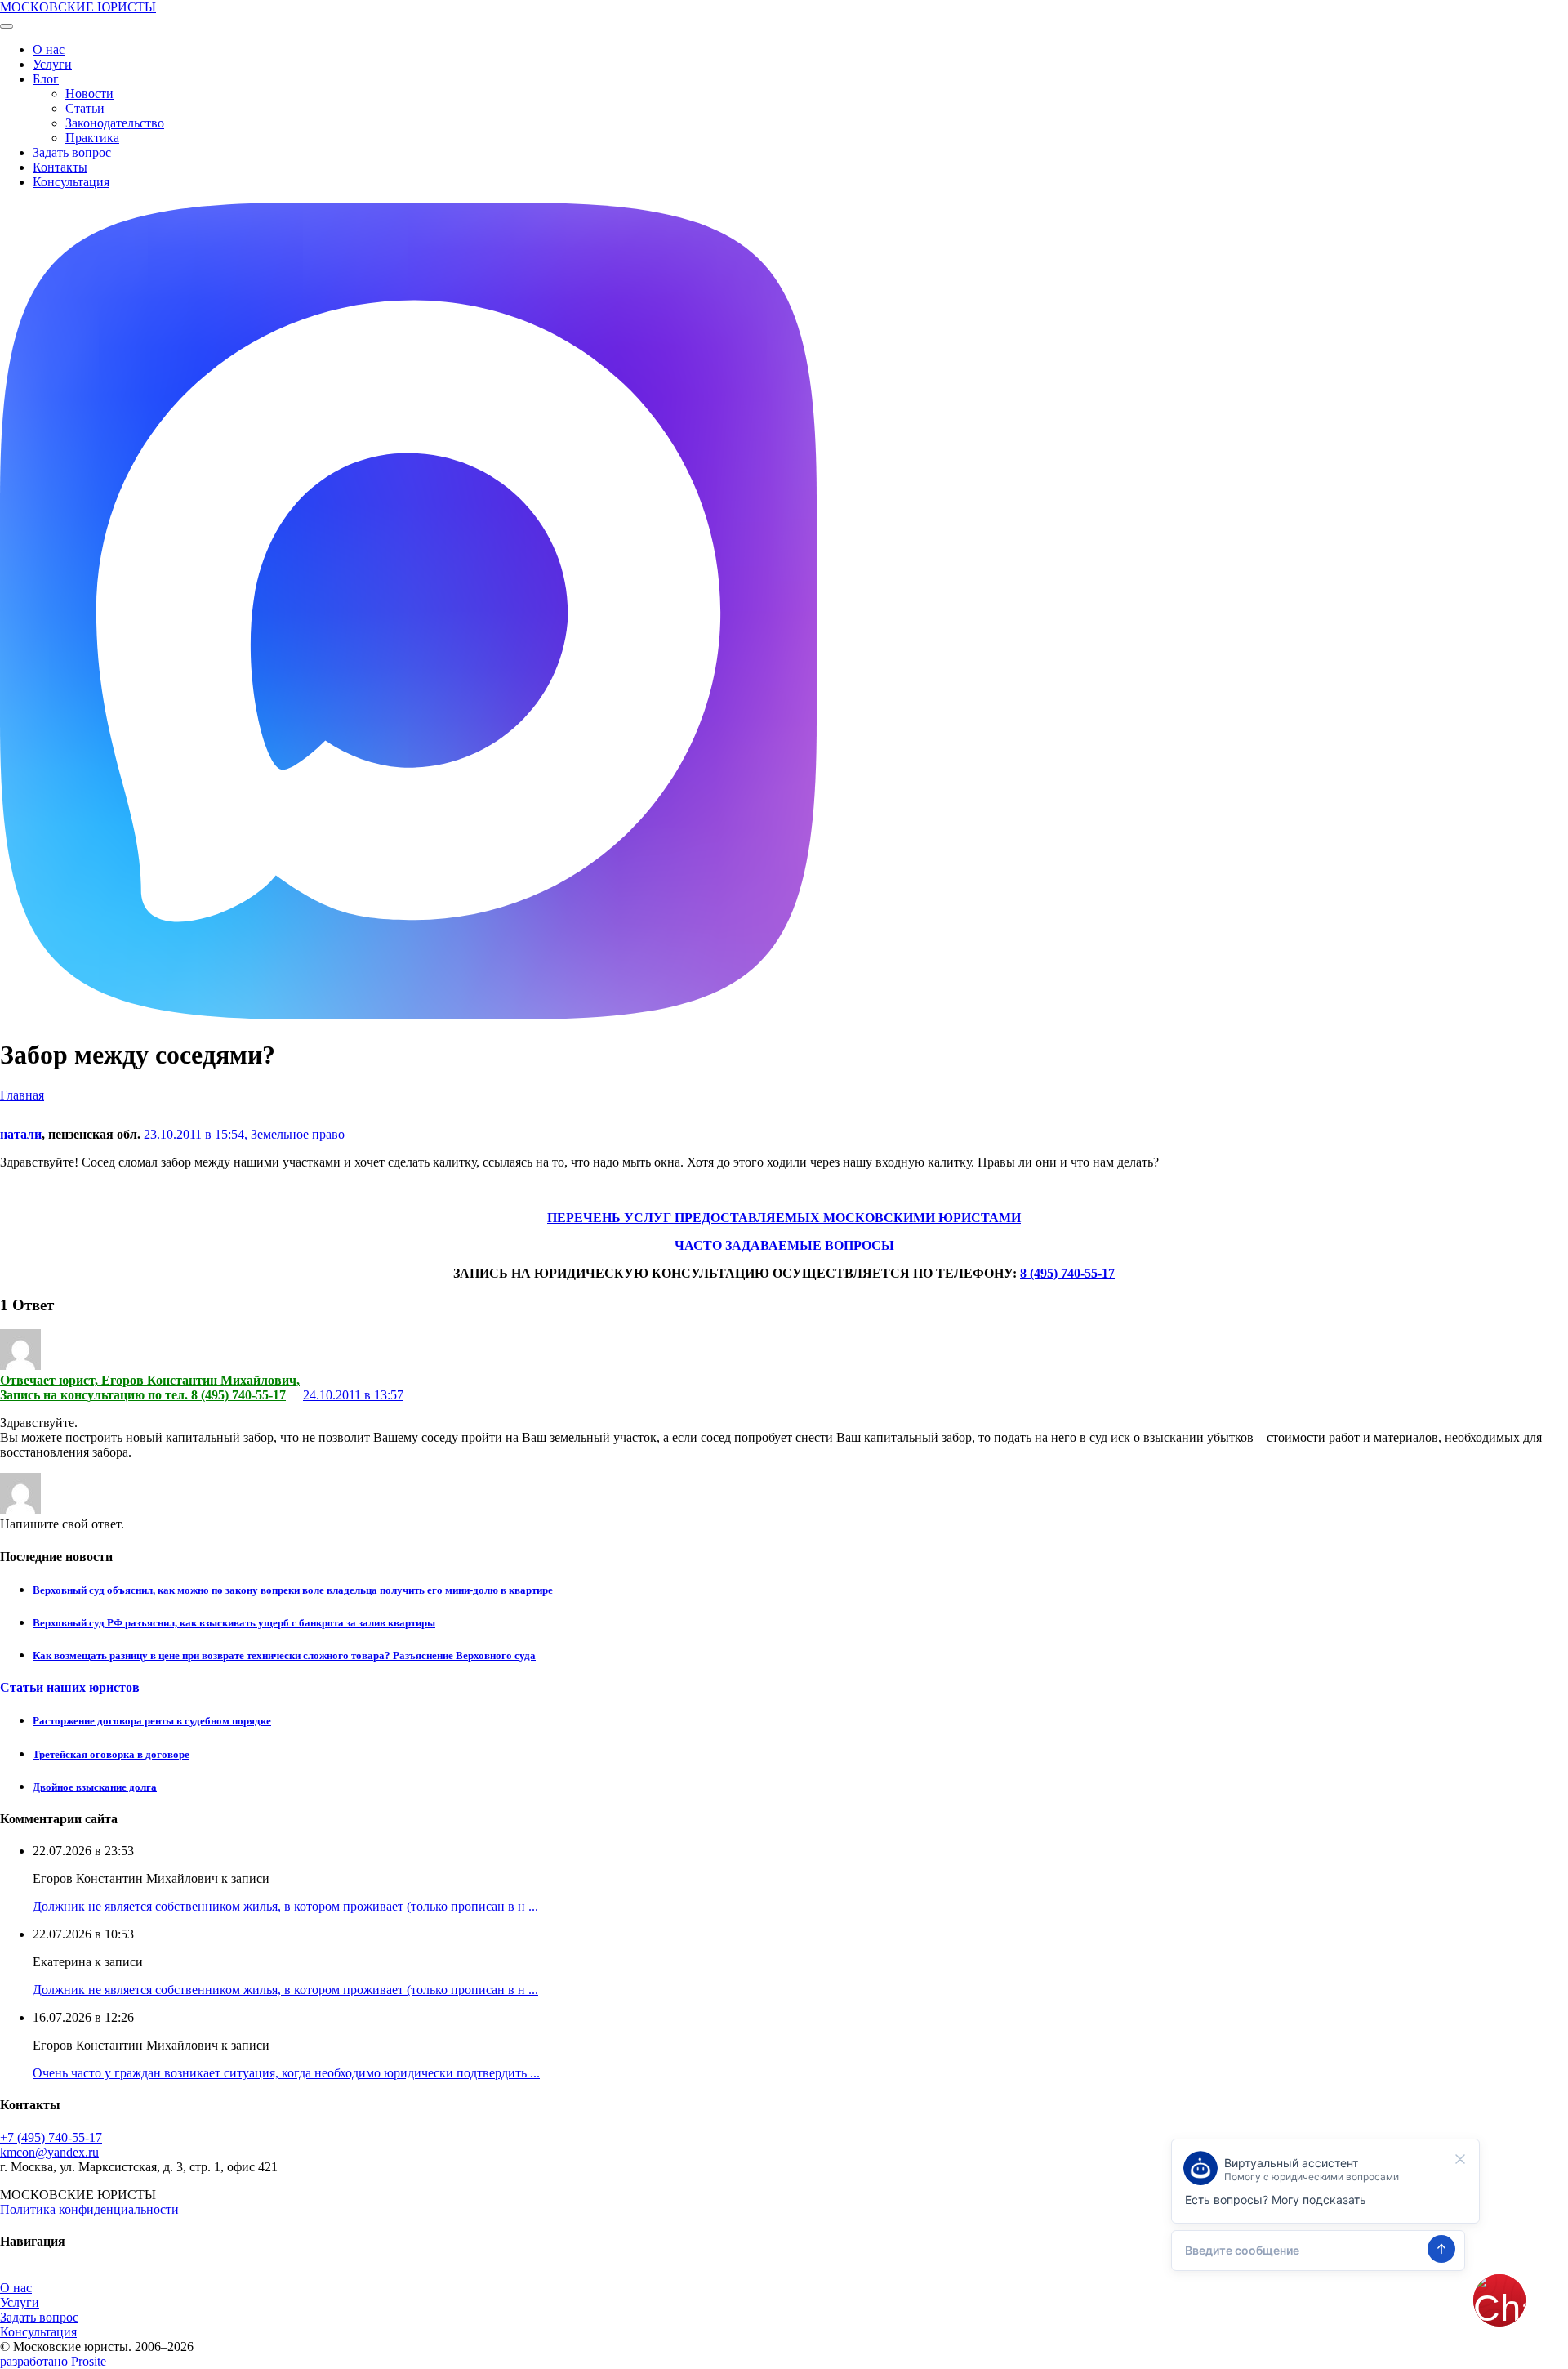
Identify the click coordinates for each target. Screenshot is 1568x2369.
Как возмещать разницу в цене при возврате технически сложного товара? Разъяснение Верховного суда (284, 1655)
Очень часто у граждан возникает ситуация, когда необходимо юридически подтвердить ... (286, 2073)
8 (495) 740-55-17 (1067, 1273)
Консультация (71, 182)
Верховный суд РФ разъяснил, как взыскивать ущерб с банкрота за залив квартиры (234, 1623)
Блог (46, 79)
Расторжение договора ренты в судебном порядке (152, 1721)
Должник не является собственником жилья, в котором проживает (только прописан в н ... (285, 1906)
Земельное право (298, 1134)
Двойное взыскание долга (95, 1787)
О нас (49, 49)
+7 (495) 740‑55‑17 (51, 2137)
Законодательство (115, 123)
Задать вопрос (72, 152)
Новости (89, 94)
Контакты (60, 167)
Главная (22, 1095)
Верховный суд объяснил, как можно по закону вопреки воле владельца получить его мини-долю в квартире (293, 1590)
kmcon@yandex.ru (49, 2152)
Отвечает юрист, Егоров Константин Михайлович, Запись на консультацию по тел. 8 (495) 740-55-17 (150, 1387)
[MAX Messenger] (408, 1015)
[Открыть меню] (7, 26)
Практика (92, 138)
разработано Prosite (53, 2361)
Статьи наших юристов (70, 1687)
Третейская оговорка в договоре (111, 1754)
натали (21, 1134)
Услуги (52, 64)
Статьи (85, 108)
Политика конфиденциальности (89, 2209)
